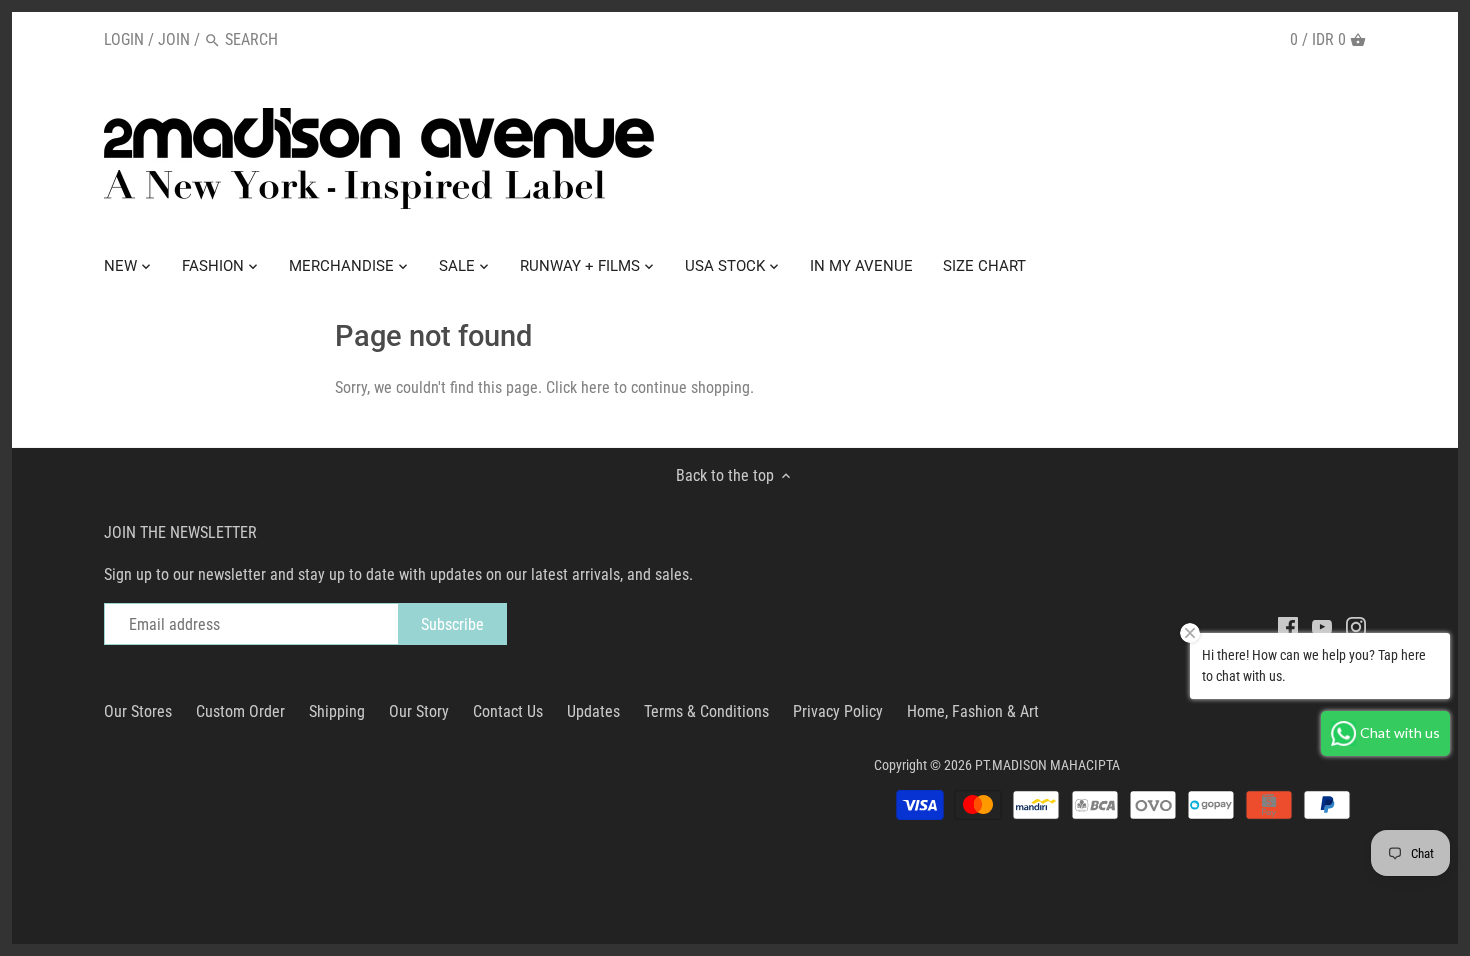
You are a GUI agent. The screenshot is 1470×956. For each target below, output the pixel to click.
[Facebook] (1288, 626)
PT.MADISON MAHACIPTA (1047, 765)
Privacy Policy (838, 711)
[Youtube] (1322, 626)
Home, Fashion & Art (973, 711)
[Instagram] (1356, 626)
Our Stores (138, 711)
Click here (578, 387)
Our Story (419, 711)
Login (124, 39)
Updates (593, 711)
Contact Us (508, 711)
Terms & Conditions (706, 711)
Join (174, 39)
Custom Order (240, 711)
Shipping (337, 711)
